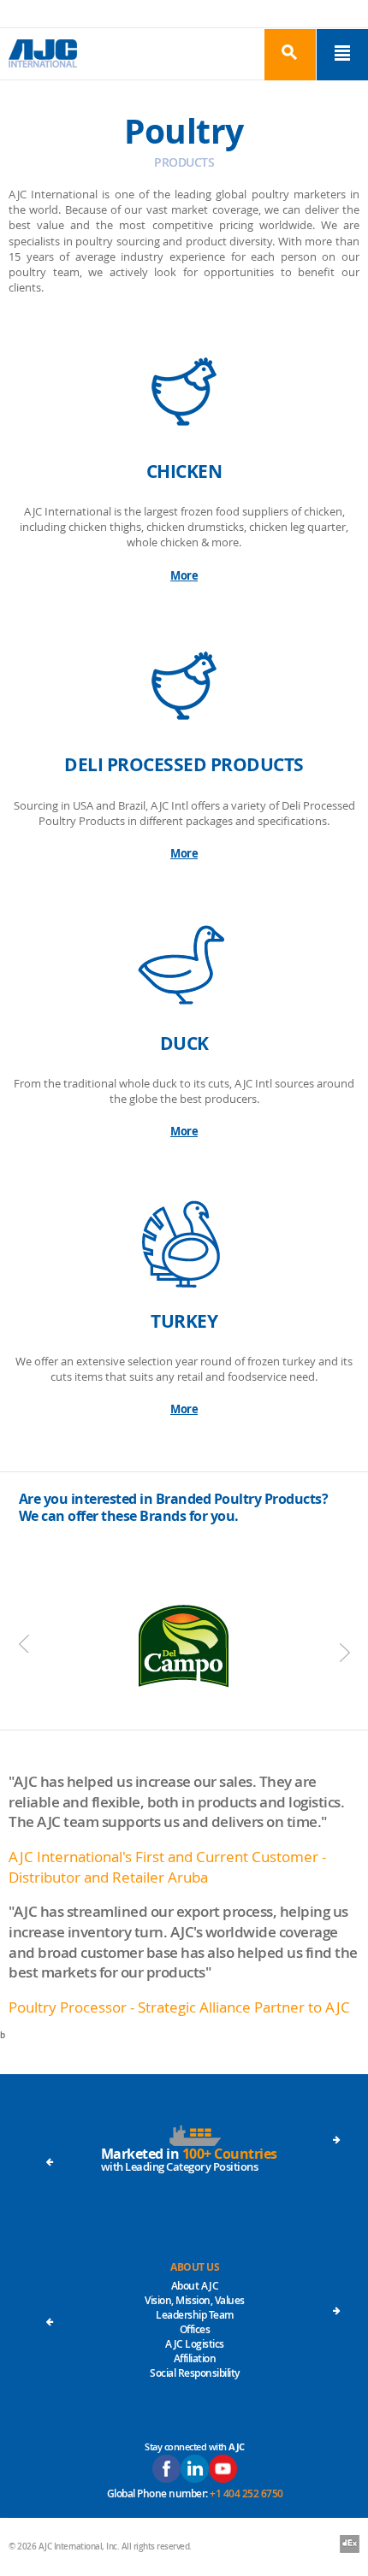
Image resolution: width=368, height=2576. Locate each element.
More (184, 575)
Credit (195, 2340)
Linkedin (195, 2469)
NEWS (195, 2311)
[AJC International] (43, 53)
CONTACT (195, 2281)
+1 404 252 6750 (246, 2493)
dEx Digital (350, 2545)
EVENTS (195, 2267)
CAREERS (195, 2296)
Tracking (195, 2369)
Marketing (195, 2354)
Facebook (166, 2469)
